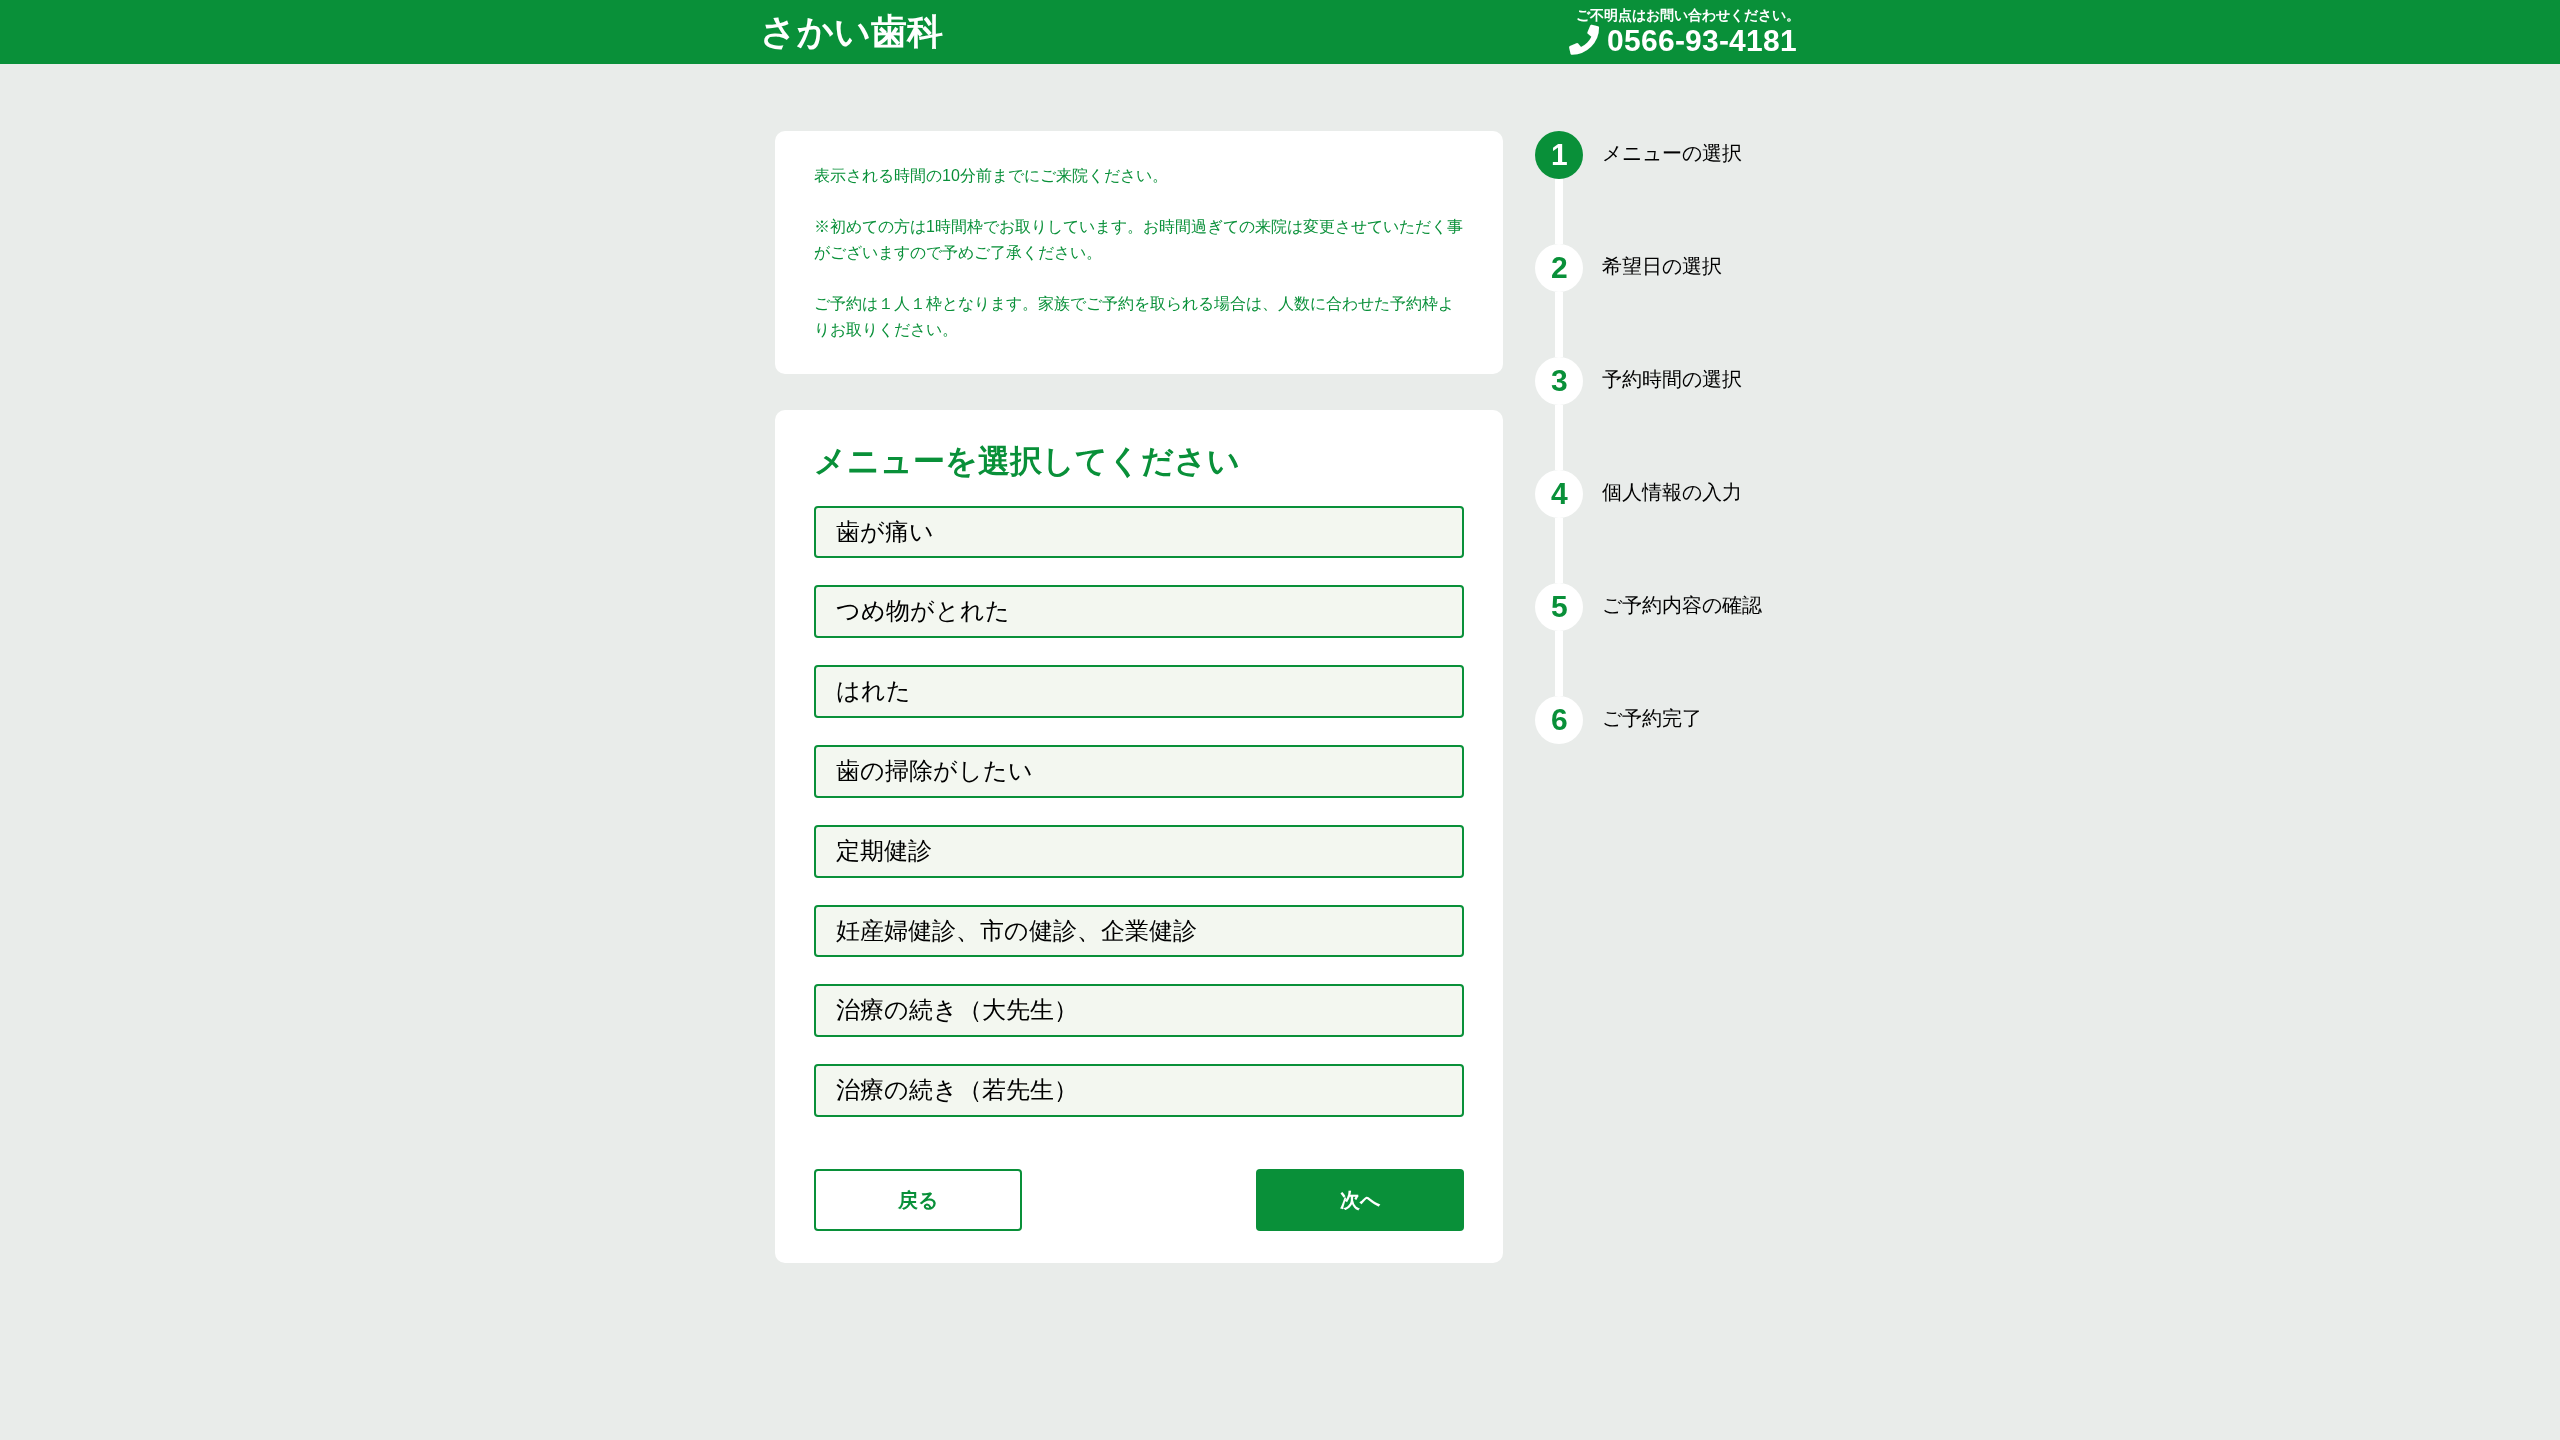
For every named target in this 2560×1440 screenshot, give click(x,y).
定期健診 (884, 850)
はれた (873, 690)
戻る (918, 1200)
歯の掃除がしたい (934, 770)
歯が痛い (885, 531)
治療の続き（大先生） (957, 1009)
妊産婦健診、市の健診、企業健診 (1016, 930)
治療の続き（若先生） (957, 1089)
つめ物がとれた (923, 610)
